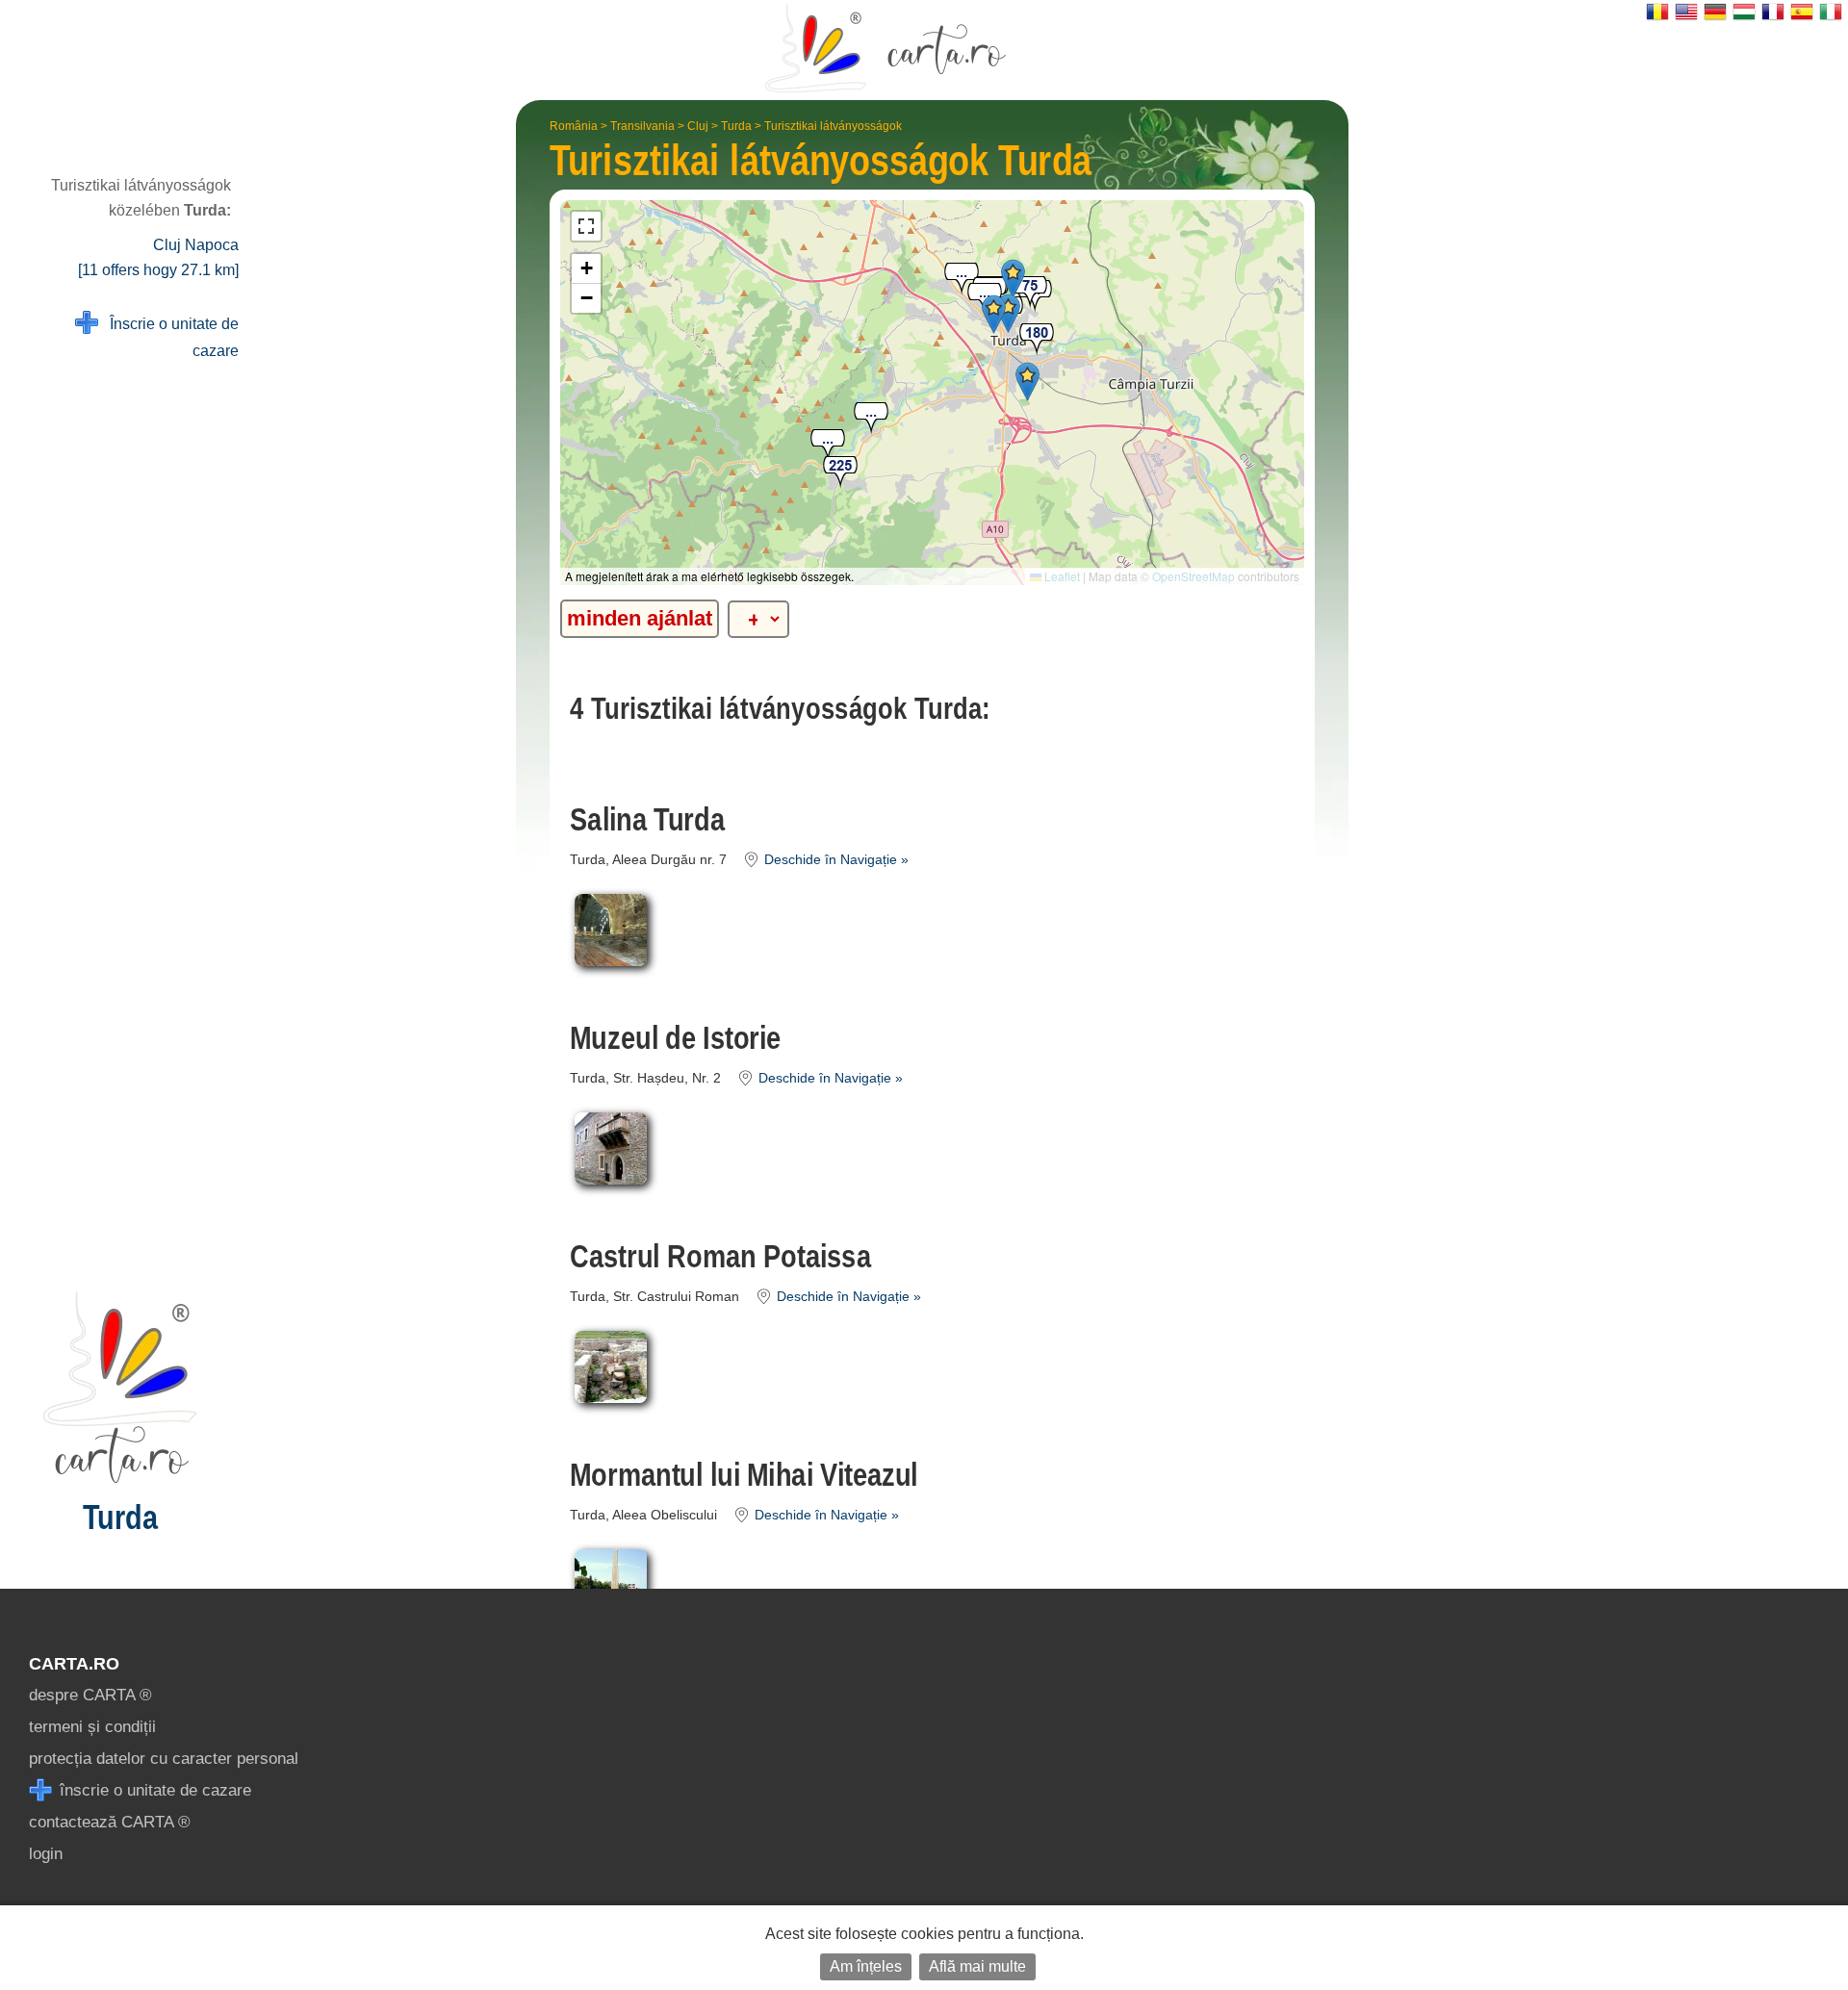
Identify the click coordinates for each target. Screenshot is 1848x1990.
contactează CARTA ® (110, 1822)
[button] (962, 280)
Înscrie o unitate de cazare (168, 337)
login (46, 1854)
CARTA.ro (74, 1664)
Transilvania (642, 126)
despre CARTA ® (90, 1695)
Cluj (698, 126)
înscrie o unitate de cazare (153, 1790)
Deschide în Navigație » (834, 860)
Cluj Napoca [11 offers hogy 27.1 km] (158, 257)
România (574, 126)
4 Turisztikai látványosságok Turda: (780, 708)
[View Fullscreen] (586, 226)
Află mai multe (977, 1966)
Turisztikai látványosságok (833, 126)
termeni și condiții (92, 1727)
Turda (736, 126)
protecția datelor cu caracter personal (164, 1759)
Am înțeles (866, 1966)
